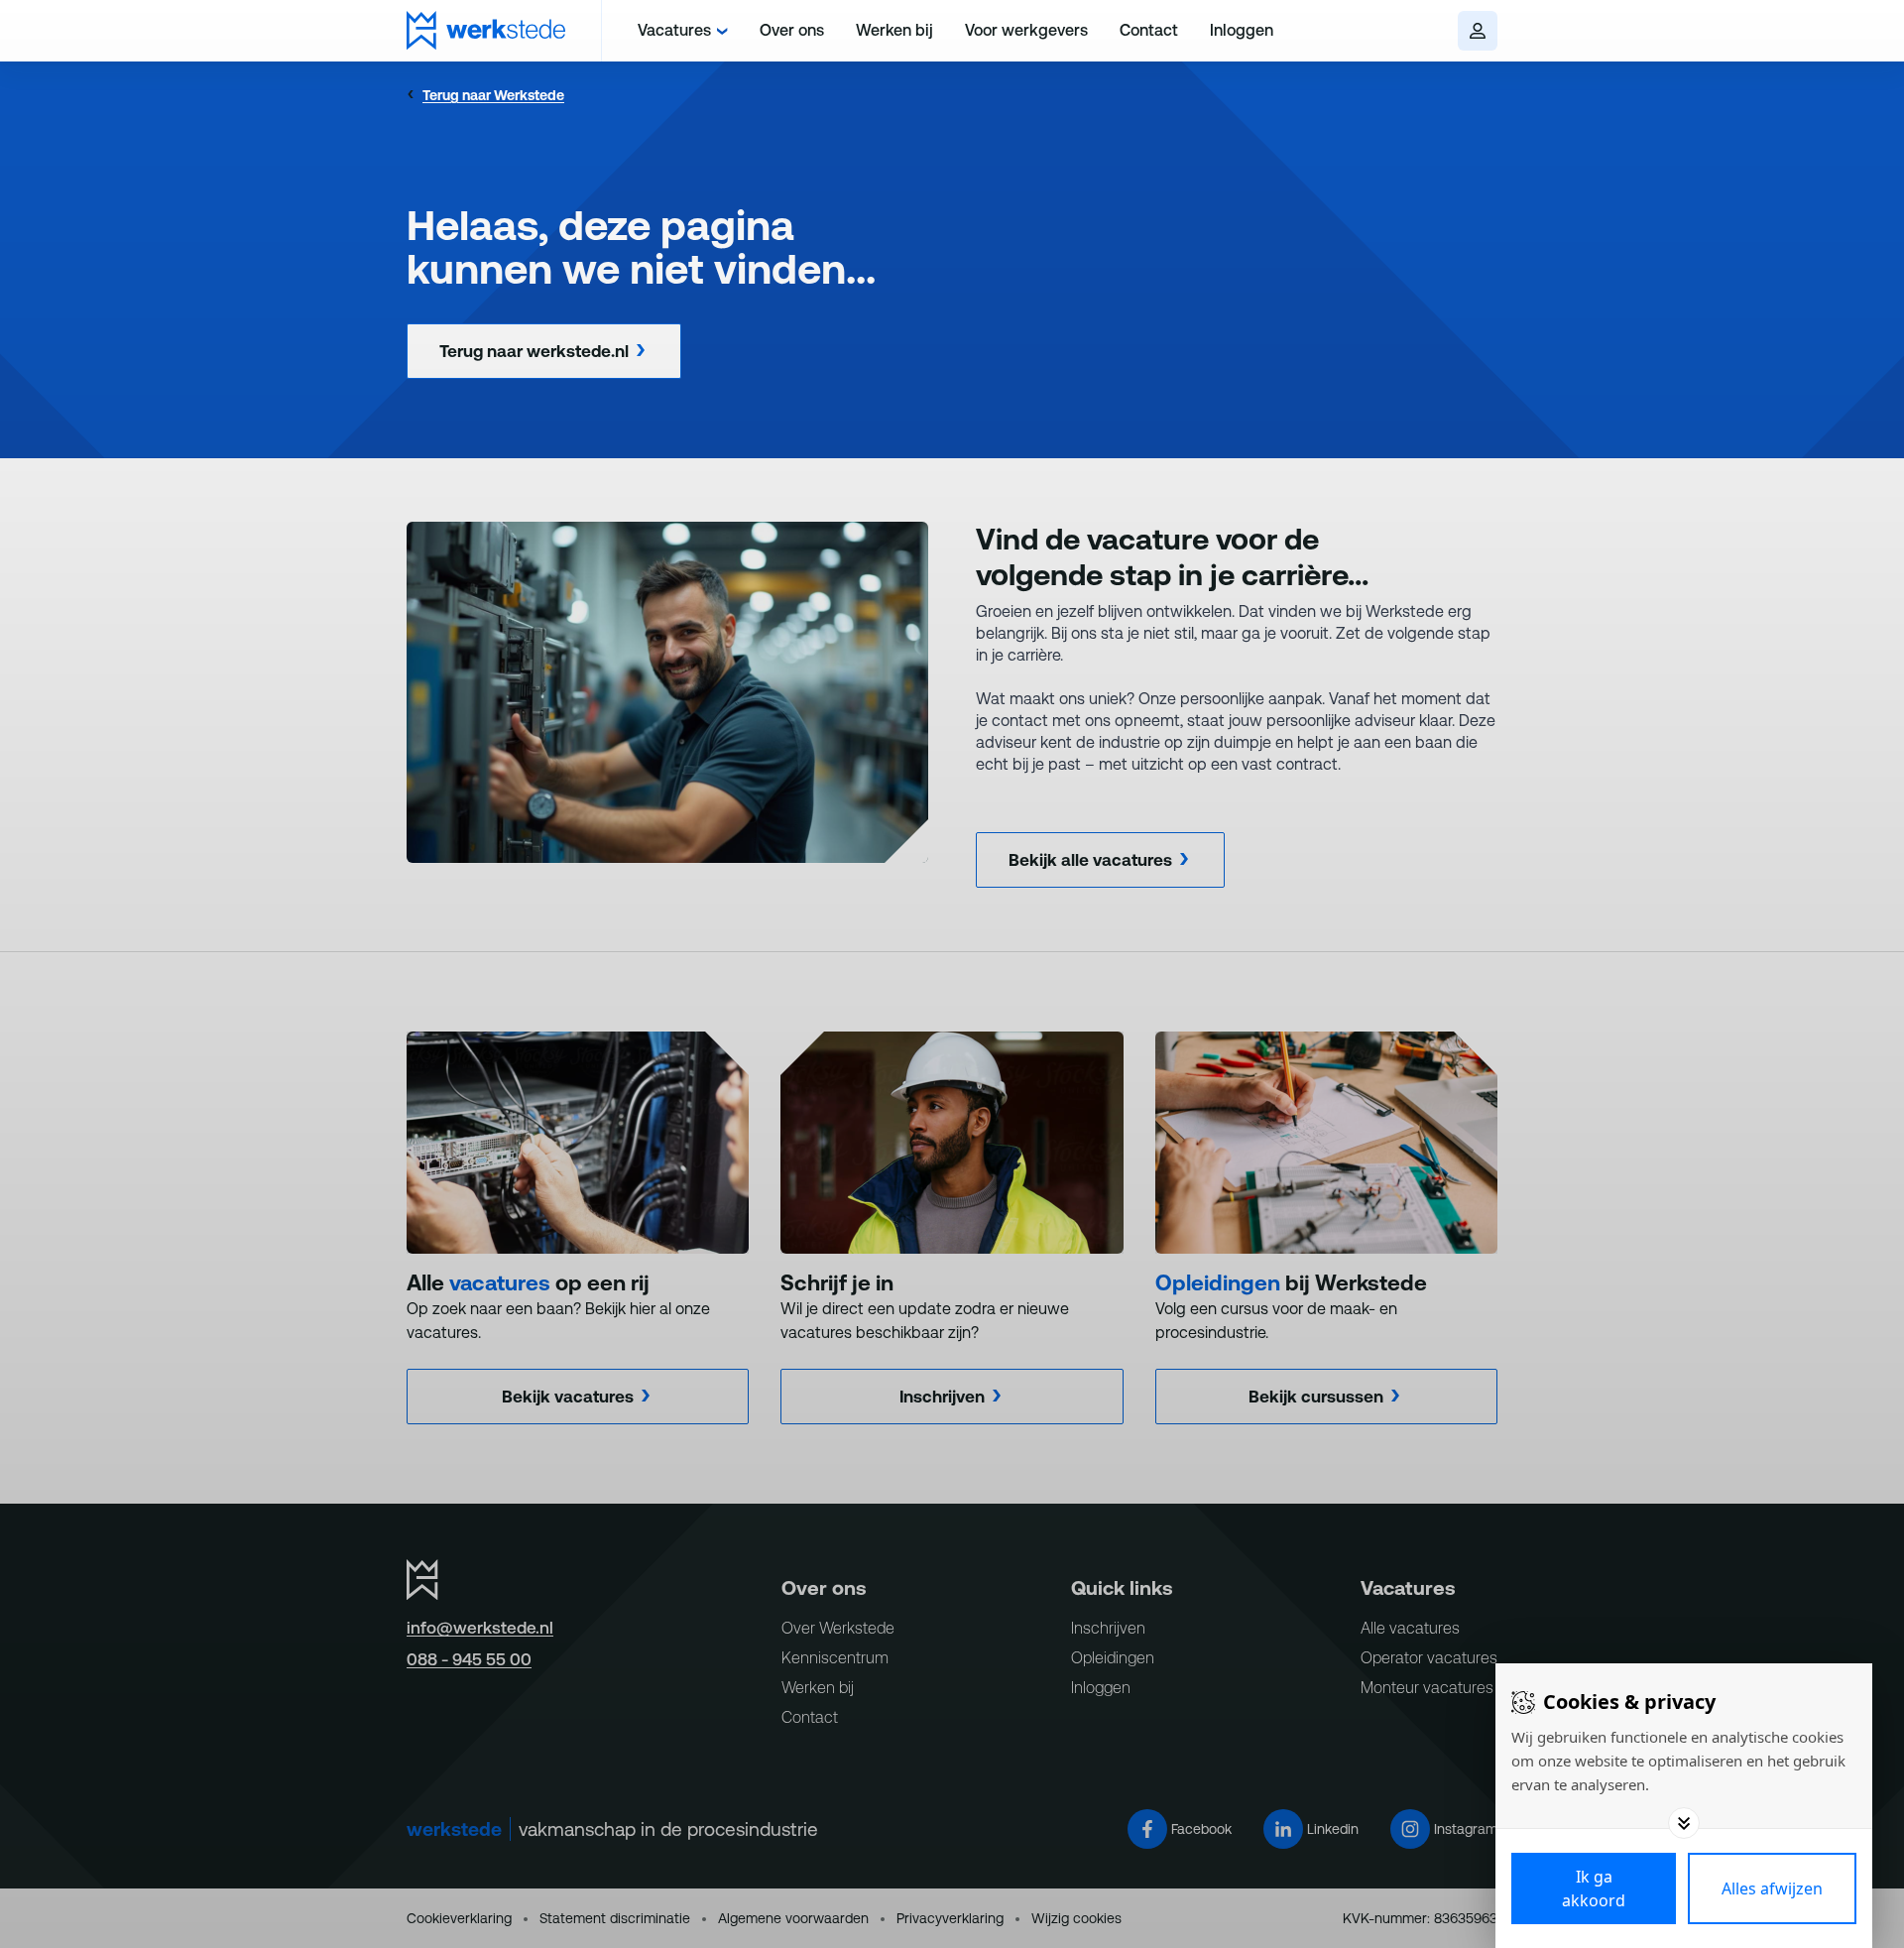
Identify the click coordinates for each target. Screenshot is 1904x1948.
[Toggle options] (1684, 1823)
